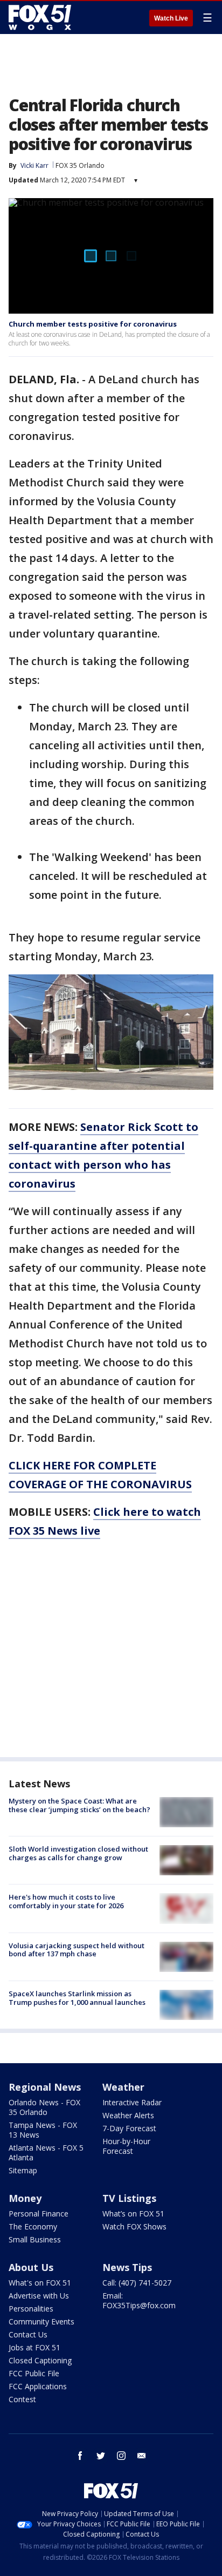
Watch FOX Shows (134, 2226)
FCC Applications (38, 2386)
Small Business (35, 2239)
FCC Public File (34, 2373)
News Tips (127, 2267)
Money (25, 2198)
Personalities (31, 2309)
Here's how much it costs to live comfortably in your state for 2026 (66, 1901)
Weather (123, 2087)
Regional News (45, 2087)
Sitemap (23, 2170)
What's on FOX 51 (40, 2283)
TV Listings (129, 2198)
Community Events (41, 2321)
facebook (80, 2456)
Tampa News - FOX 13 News (43, 2130)
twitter (101, 2456)
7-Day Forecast (129, 2128)
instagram (121, 2456)
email (142, 2456)
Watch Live (171, 18)
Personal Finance (39, 2214)
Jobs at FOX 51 (34, 2347)
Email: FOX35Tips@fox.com (139, 2300)
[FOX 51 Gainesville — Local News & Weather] (40, 17)
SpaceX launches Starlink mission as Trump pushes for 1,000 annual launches (77, 1998)
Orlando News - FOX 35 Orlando (44, 2107)
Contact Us (28, 2334)
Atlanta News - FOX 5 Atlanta (46, 2153)
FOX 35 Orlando (80, 165)
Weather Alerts (128, 2115)
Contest (22, 2399)
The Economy (33, 2226)
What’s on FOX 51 (133, 2214)
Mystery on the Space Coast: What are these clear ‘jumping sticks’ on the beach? (79, 1805)
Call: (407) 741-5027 (137, 2283)
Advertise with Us (39, 2296)
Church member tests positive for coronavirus (93, 324)
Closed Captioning (40, 2360)
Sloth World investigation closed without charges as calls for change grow (78, 1853)
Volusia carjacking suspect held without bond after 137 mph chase (77, 1950)
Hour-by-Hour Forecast (126, 2146)
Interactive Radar (132, 2102)
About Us (31, 2267)
